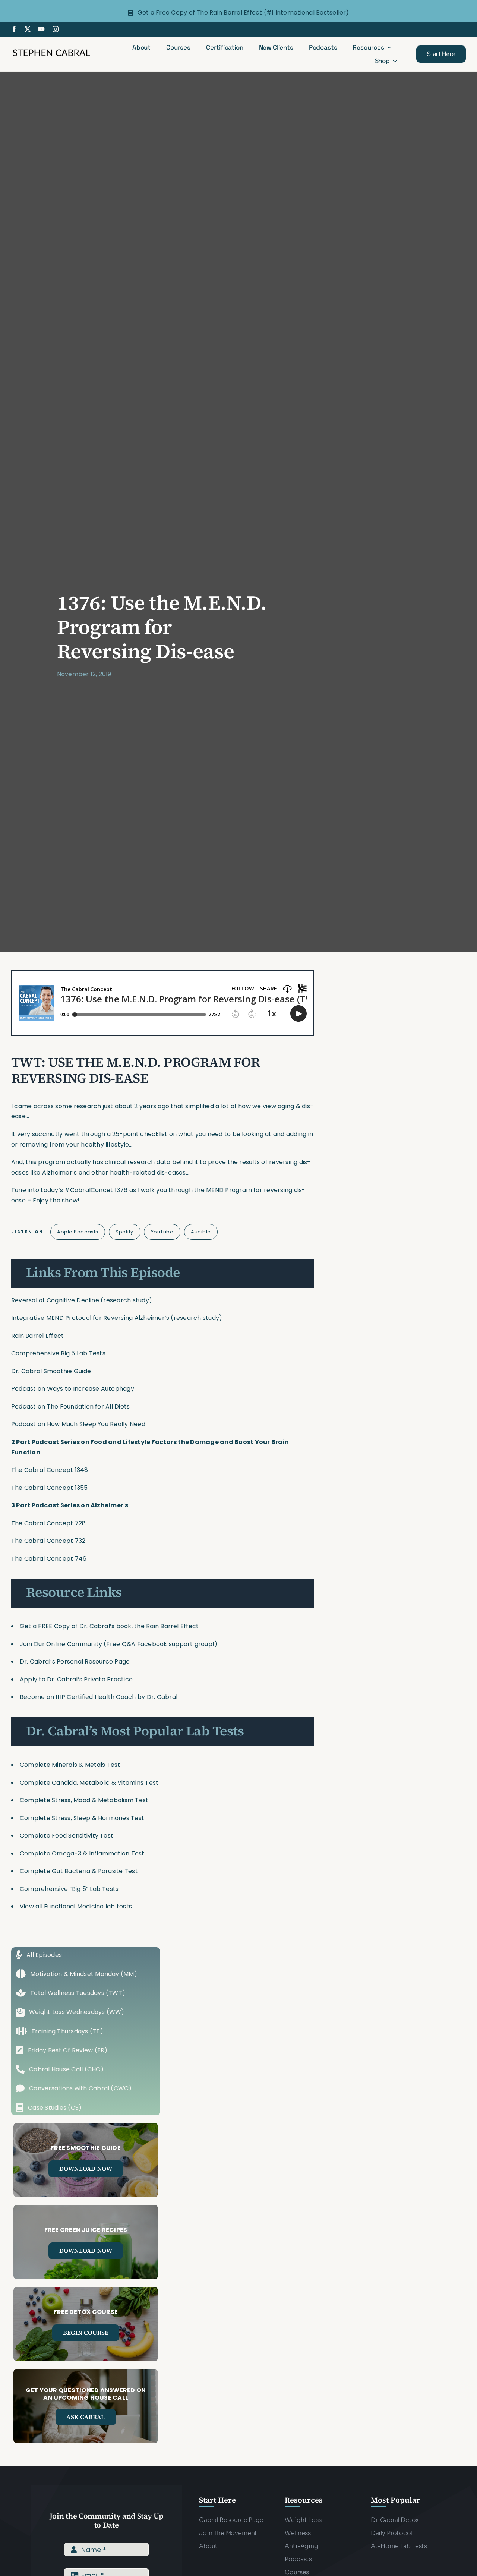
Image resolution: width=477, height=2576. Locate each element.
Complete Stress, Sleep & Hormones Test (82, 1818)
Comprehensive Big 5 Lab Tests (58, 1353)
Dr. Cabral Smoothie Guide (51, 1371)
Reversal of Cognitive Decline (55, 1300)
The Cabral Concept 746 (49, 1559)
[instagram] (56, 29)
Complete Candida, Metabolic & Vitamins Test (89, 1783)
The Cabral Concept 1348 (50, 1470)
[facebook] (14, 29)
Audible (201, 1232)
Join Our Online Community (61, 1644)
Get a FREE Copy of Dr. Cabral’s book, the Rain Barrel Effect (109, 1626)
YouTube (162, 1232)
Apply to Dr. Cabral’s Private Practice (77, 1679)
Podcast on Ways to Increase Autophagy (73, 1389)
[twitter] (28, 29)
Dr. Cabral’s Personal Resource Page (75, 1661)
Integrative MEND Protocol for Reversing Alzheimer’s (90, 1318)
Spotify (124, 1232)
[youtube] (41, 29)
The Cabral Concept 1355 (50, 1488)
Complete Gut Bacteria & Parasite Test (79, 1871)
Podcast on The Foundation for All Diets (70, 1407)
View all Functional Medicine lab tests (76, 1906)
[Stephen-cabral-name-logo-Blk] (51, 51)
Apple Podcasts (78, 1232)
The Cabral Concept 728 (48, 1523)
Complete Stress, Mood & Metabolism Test (84, 1800)
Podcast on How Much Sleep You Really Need (78, 1424)
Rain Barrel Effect (37, 1336)
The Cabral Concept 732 (48, 1541)
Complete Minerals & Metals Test (70, 1765)
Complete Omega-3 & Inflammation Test (82, 1853)
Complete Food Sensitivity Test (67, 1836)
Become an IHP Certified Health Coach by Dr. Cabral (99, 1697)
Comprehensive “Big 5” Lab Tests (69, 1889)
